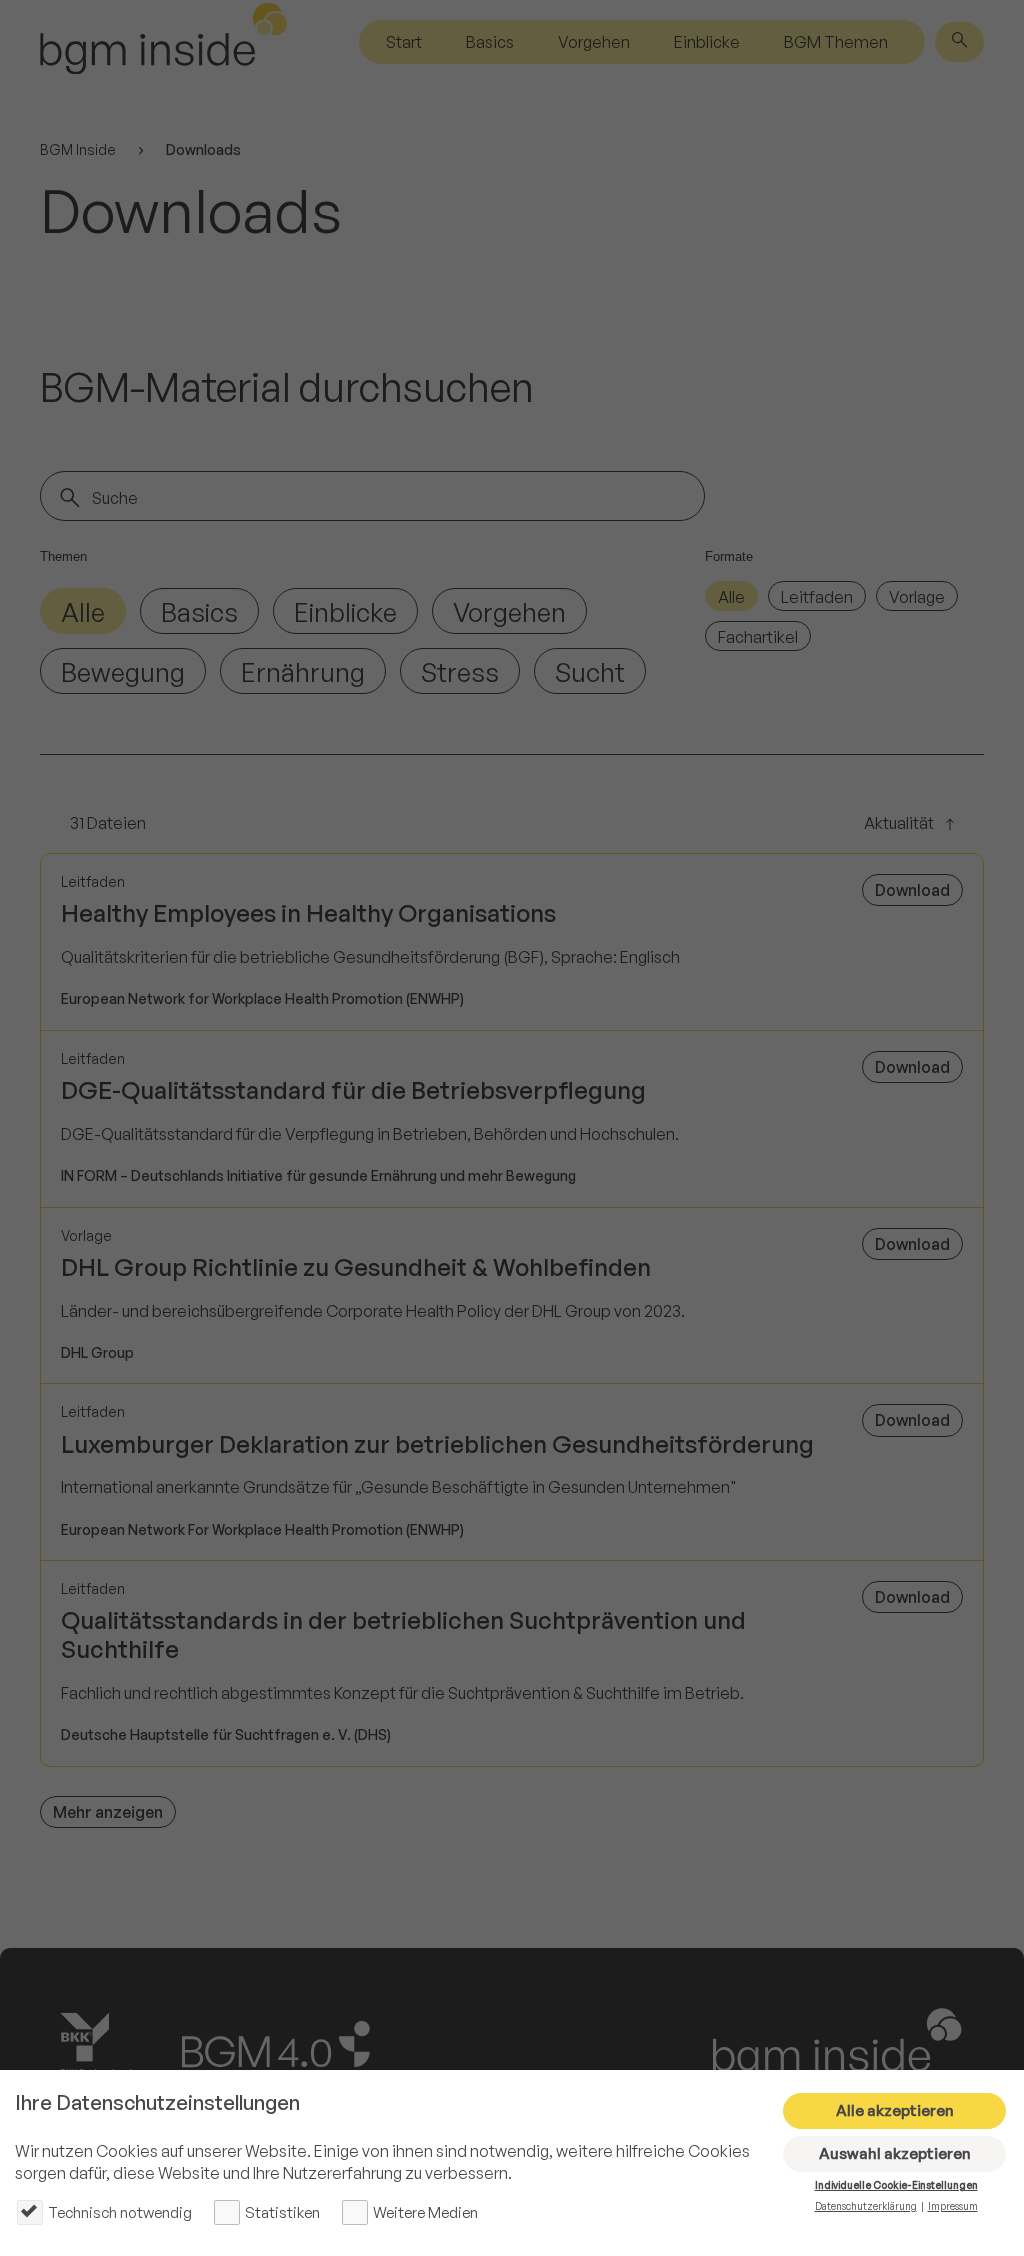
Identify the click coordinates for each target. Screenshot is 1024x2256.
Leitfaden (817, 597)
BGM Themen (836, 42)
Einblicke (707, 42)
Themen (63, 556)
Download (912, 890)
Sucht (590, 672)
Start (404, 42)
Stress (460, 672)
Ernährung (303, 672)
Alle (83, 612)
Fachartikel (758, 637)
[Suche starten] (70, 498)
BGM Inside (78, 149)
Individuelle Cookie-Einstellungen (896, 2185)
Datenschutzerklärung (866, 2206)
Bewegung (123, 672)
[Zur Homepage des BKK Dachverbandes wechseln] (101, 2044)
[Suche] (959, 42)
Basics (490, 42)
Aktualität (899, 824)
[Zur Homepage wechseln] (164, 42)
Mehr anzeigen (108, 1812)
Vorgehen (594, 42)
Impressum (953, 2206)
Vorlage (917, 597)
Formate (729, 556)
